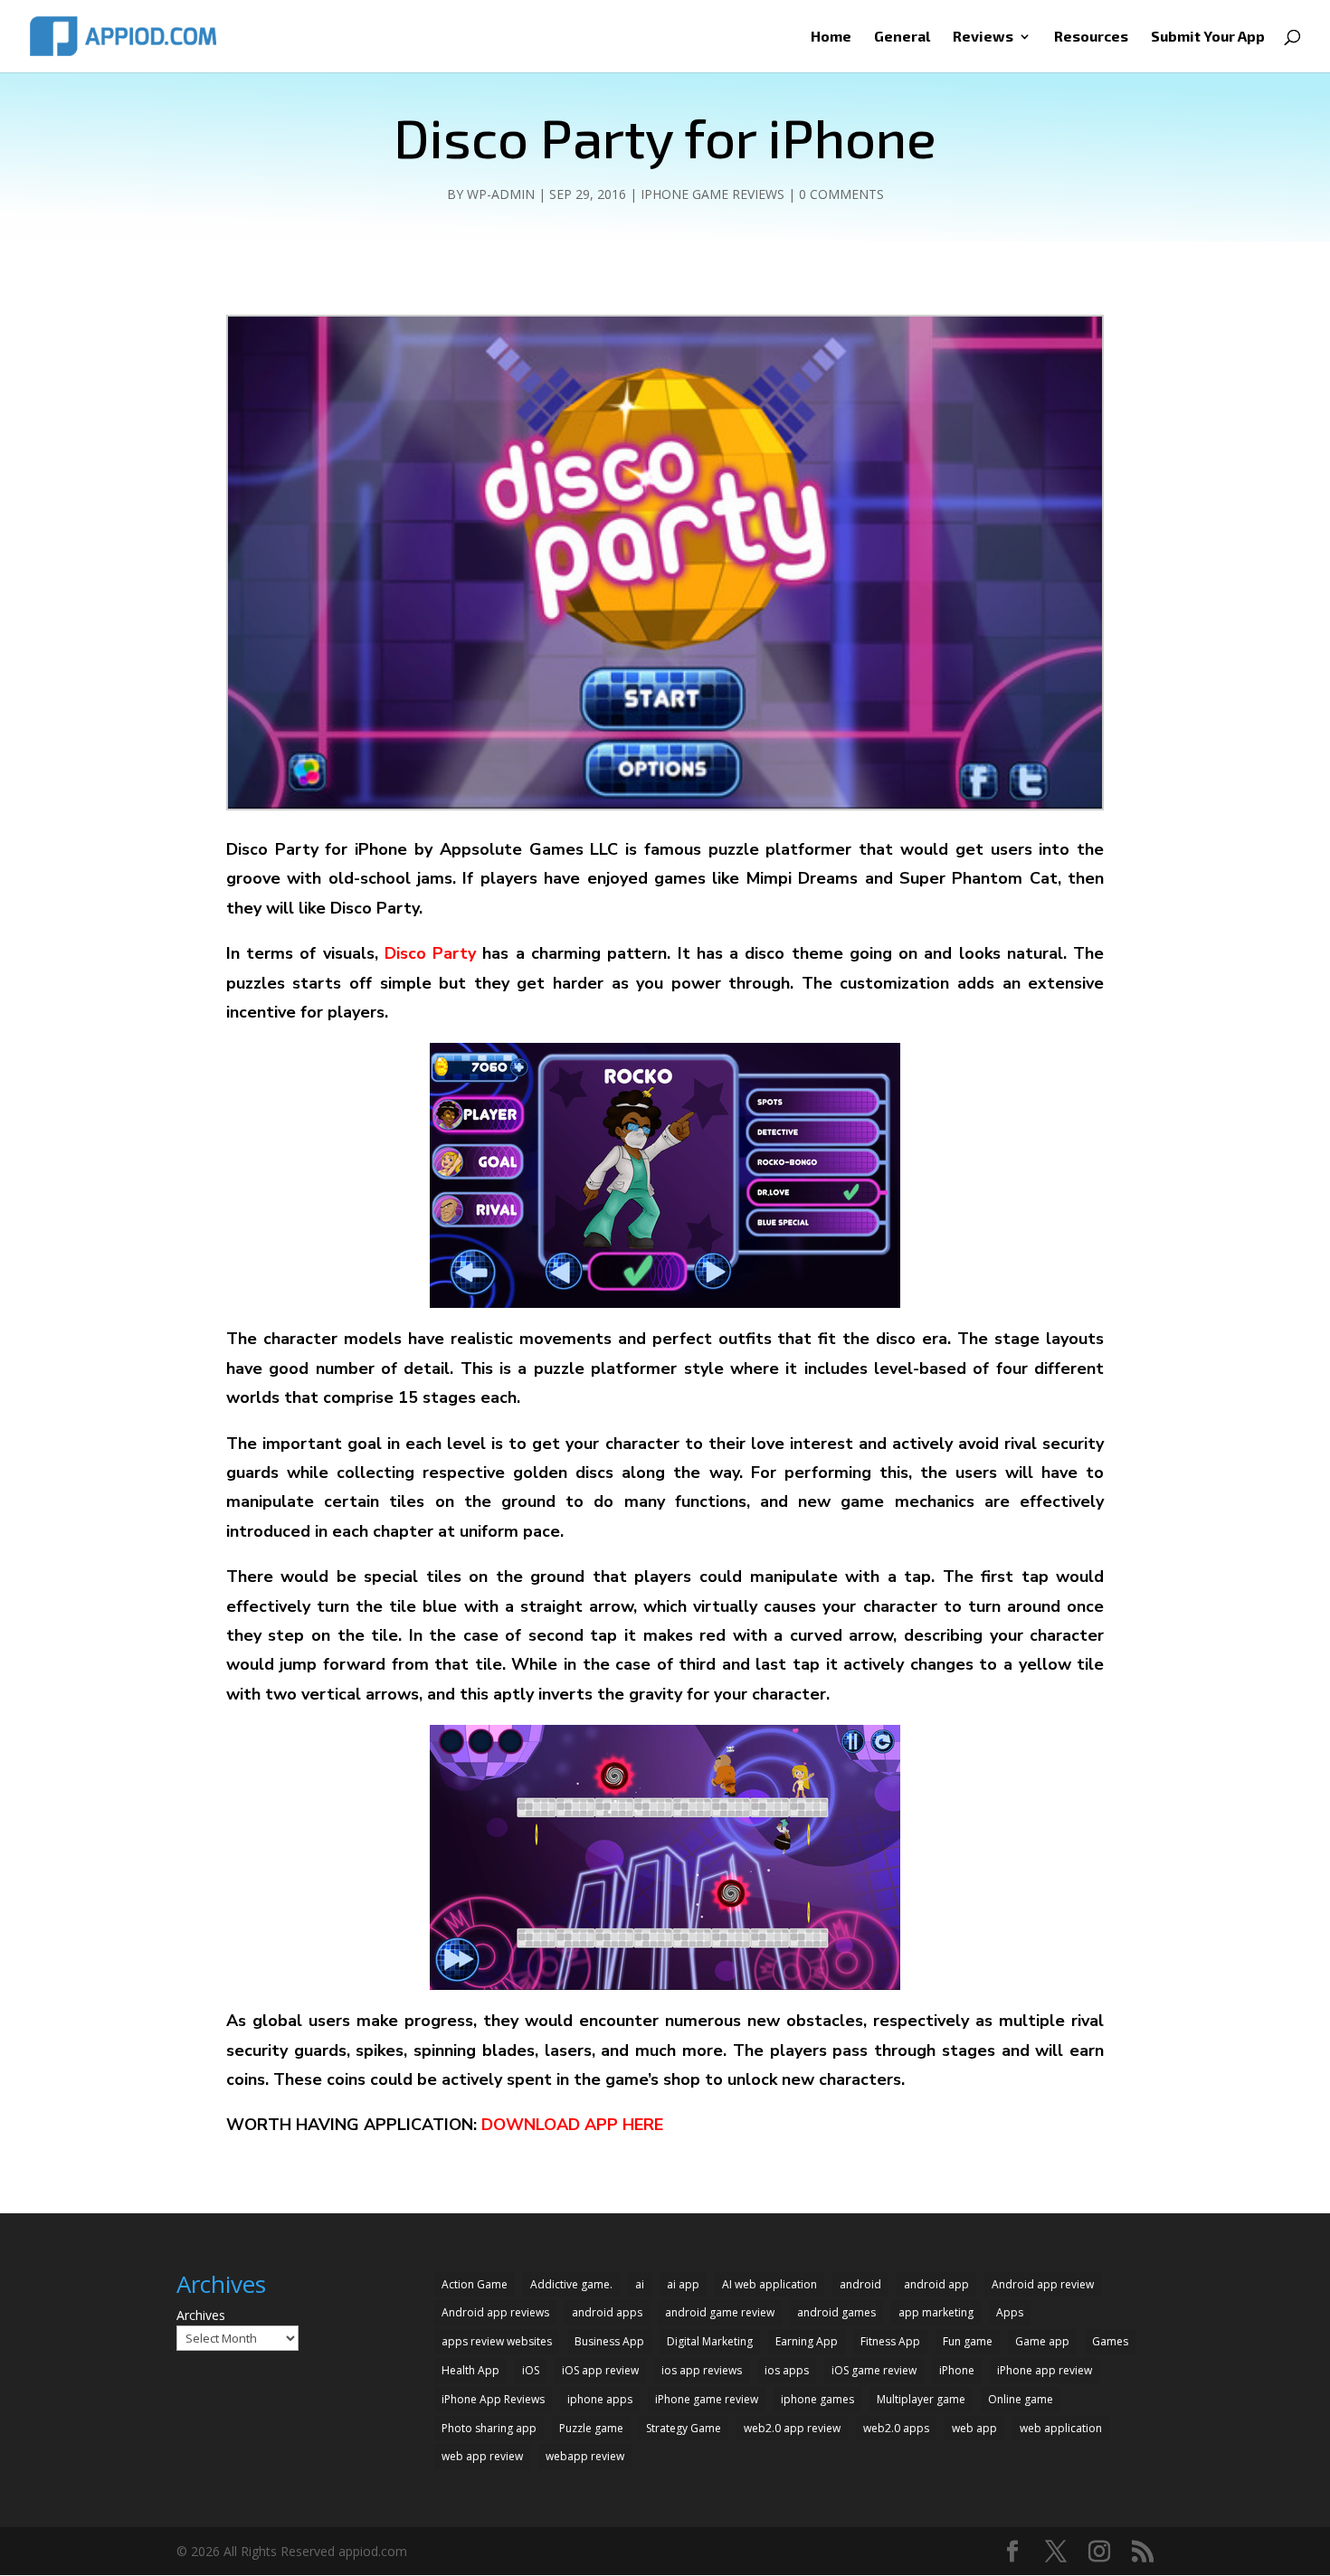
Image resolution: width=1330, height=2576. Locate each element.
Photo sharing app (489, 2428)
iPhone (957, 2370)
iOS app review (600, 2370)
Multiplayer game (921, 2399)
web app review (482, 2456)
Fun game (968, 2341)
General (902, 37)
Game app (1042, 2341)
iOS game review (874, 2370)
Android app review (1043, 2284)
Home (831, 37)
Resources (1091, 37)
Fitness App (890, 2341)
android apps (607, 2312)
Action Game (475, 2284)
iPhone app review (1045, 2370)
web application (1061, 2428)
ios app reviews (702, 2370)
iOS (531, 2370)
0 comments (841, 194)
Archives (201, 2315)
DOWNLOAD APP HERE (570, 2125)
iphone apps (600, 2399)
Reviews (983, 37)
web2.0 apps (896, 2428)
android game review (720, 2312)
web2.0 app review (792, 2428)
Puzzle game (591, 2428)
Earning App (807, 2341)
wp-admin (501, 194)
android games (836, 2312)
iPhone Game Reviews (712, 194)
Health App (470, 2370)
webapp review (585, 2456)
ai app (683, 2284)
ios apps (787, 2370)
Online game (1021, 2399)
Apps (1010, 2312)
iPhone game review (707, 2399)
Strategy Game (684, 2428)
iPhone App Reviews (493, 2399)
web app (974, 2428)
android (860, 2284)
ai (640, 2284)
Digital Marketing (710, 2341)
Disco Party (430, 953)
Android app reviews (495, 2312)
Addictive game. (571, 2284)
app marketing (936, 2312)
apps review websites (497, 2341)
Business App (609, 2341)
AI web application (769, 2284)
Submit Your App (1208, 37)
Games (1110, 2341)
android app (936, 2284)
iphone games (817, 2399)
